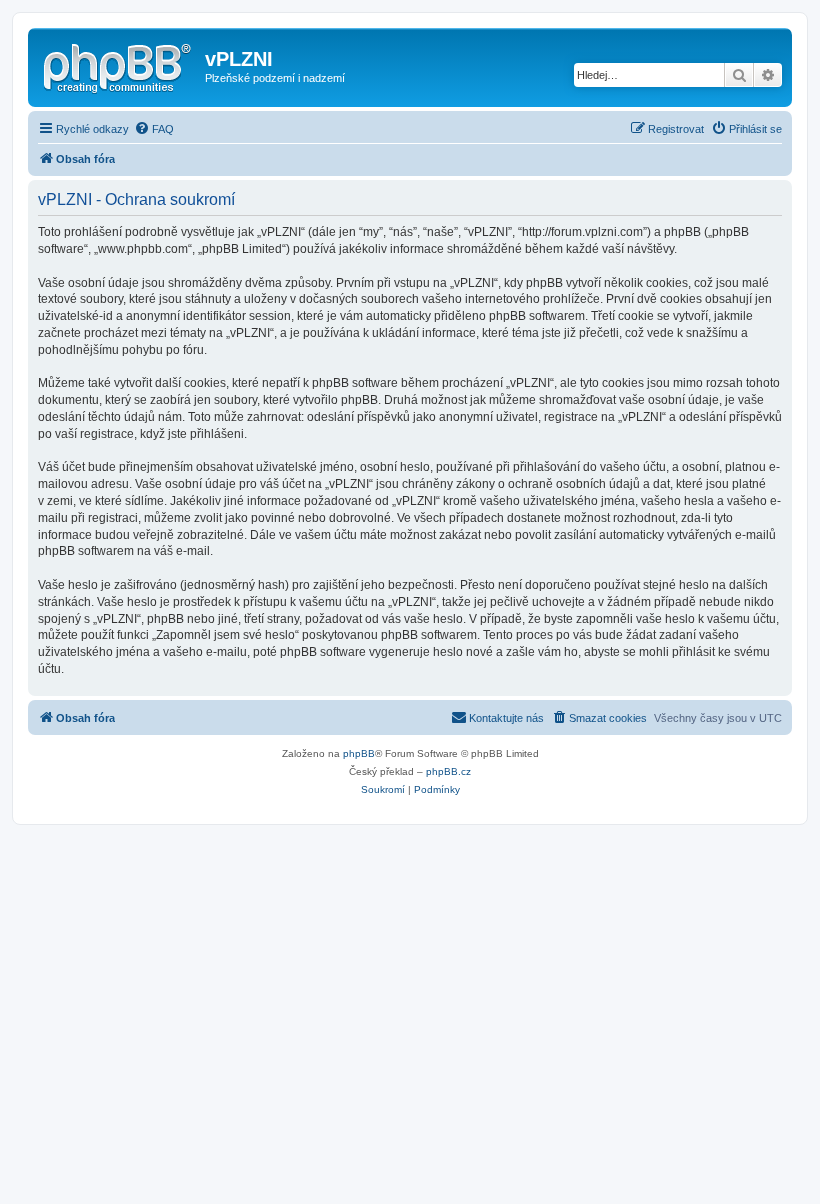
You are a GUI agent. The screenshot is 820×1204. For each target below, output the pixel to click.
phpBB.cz (448, 771)
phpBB (359, 753)
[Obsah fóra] (119, 65)
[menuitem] (154, 129)
